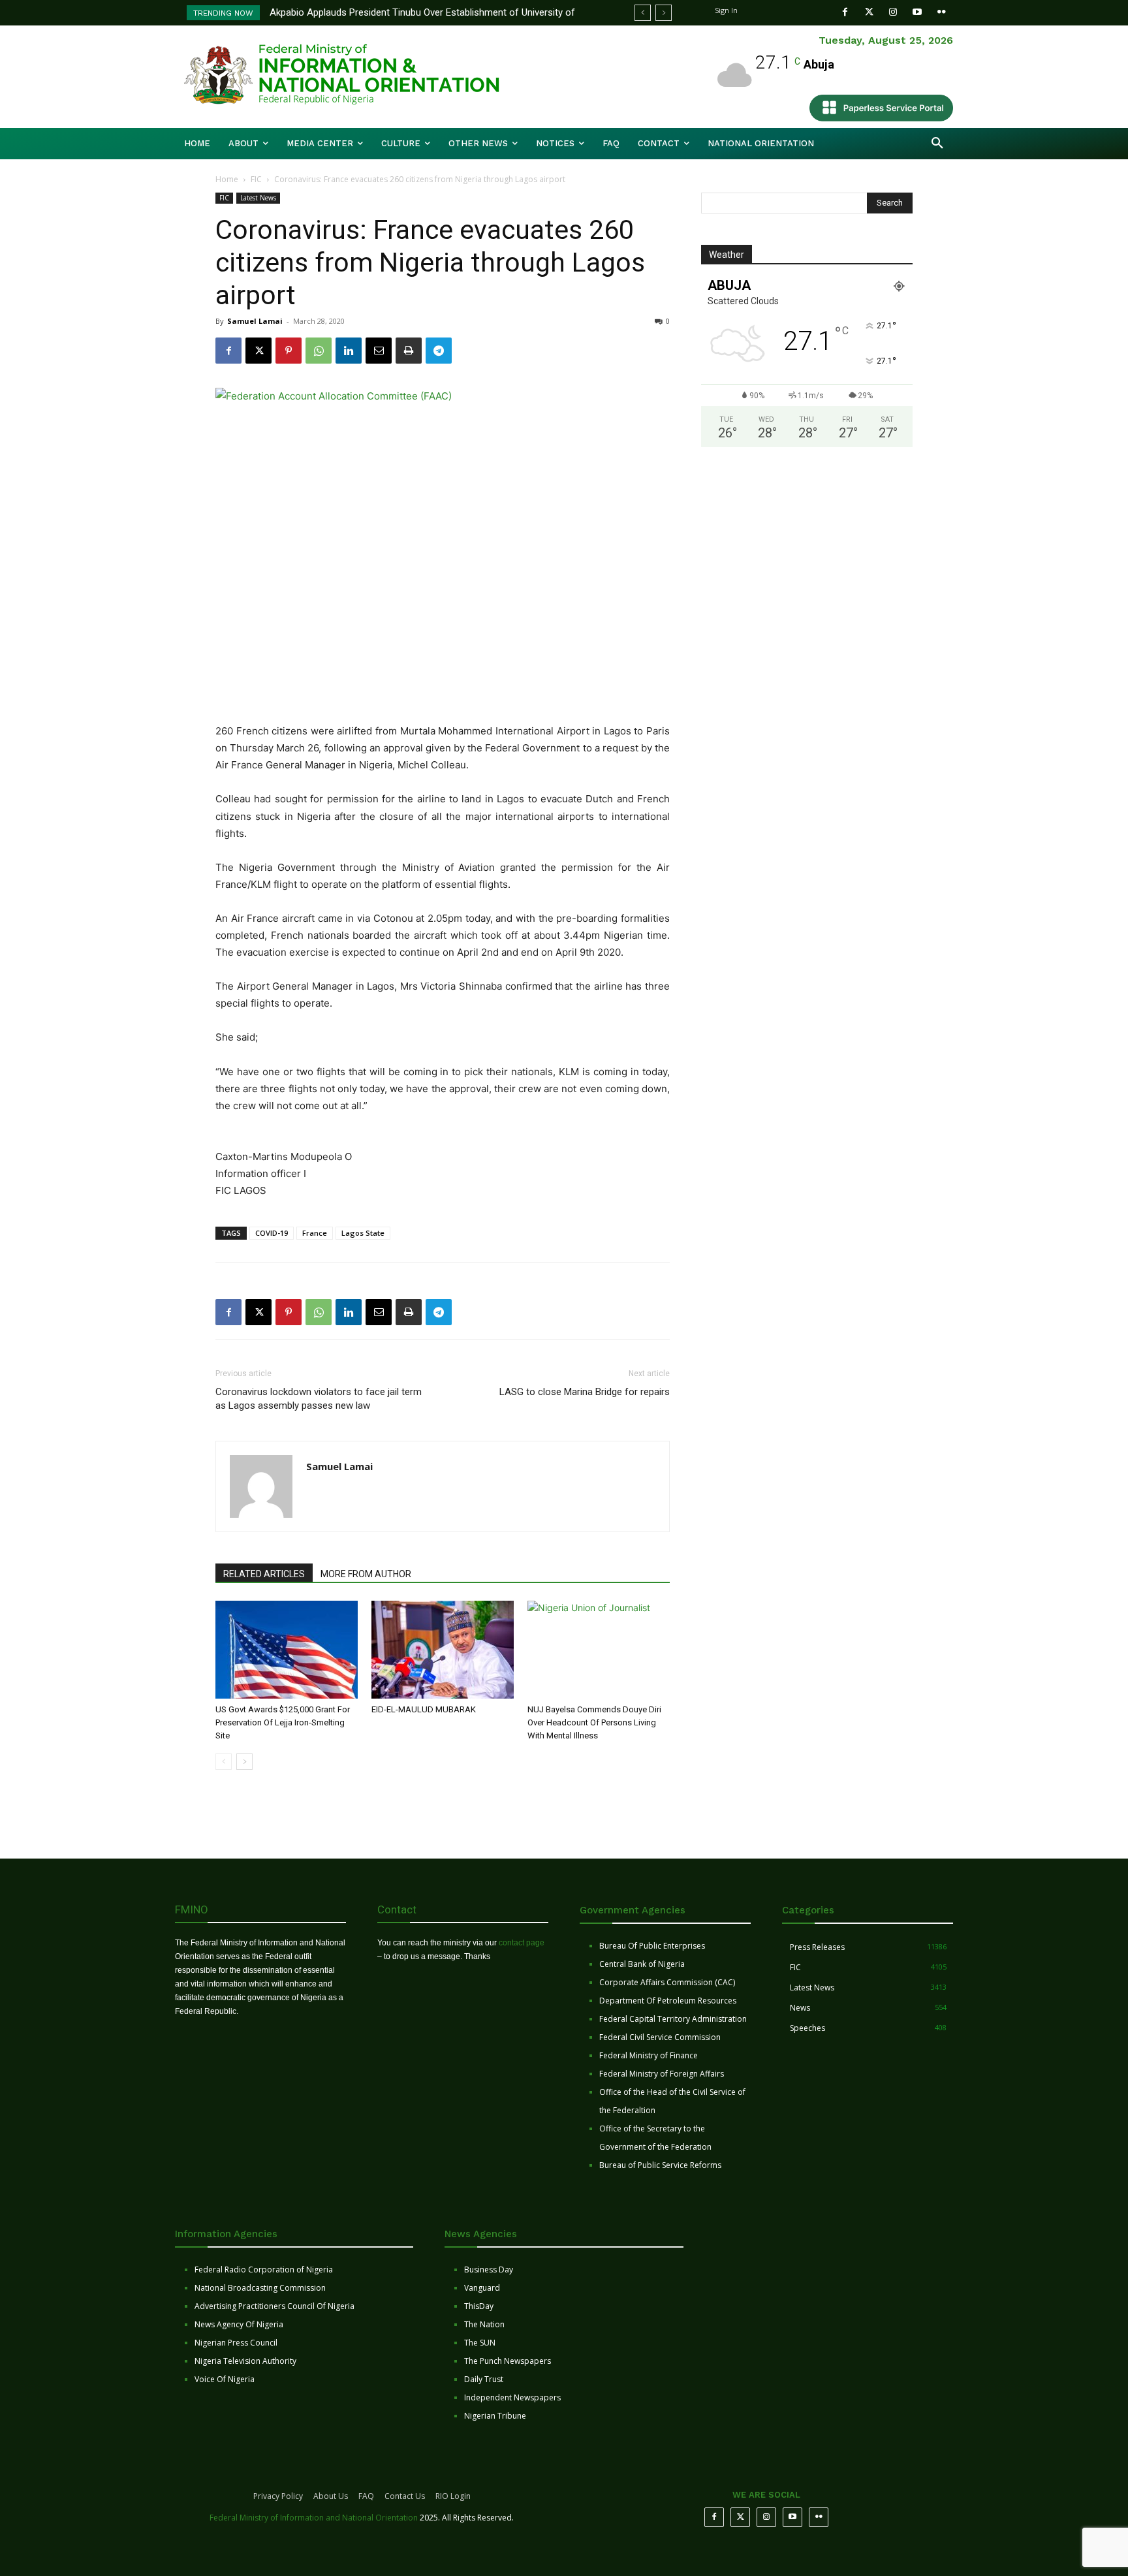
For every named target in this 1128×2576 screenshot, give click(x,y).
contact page (522, 1943)
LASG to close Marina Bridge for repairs (585, 1392)
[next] (664, 13)
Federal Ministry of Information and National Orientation (314, 2518)
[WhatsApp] (319, 351)
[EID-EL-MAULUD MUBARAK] (443, 1650)
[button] (937, 144)
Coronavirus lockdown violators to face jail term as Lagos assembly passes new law (319, 1399)
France (315, 1233)
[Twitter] (869, 12)
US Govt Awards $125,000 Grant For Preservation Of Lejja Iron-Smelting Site (283, 1722)
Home (227, 179)
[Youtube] (917, 12)
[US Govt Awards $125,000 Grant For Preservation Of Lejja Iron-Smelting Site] (287, 1650)
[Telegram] (439, 351)
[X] (258, 351)
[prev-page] (224, 1762)
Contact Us (405, 2496)
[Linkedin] (349, 351)
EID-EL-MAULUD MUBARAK (425, 1709)
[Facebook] (845, 12)
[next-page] (244, 1762)
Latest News (258, 198)
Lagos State (363, 1233)
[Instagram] (893, 12)
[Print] (409, 351)
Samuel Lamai (255, 321)
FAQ (366, 2496)
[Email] (379, 351)
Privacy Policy (278, 2496)
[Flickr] (942, 12)
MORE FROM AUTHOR (366, 1574)
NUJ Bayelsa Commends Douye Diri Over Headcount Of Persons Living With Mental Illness (594, 1722)
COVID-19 (272, 1233)
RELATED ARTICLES (264, 1574)
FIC (256, 179)
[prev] (643, 13)
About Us (331, 2496)
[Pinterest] (289, 351)
